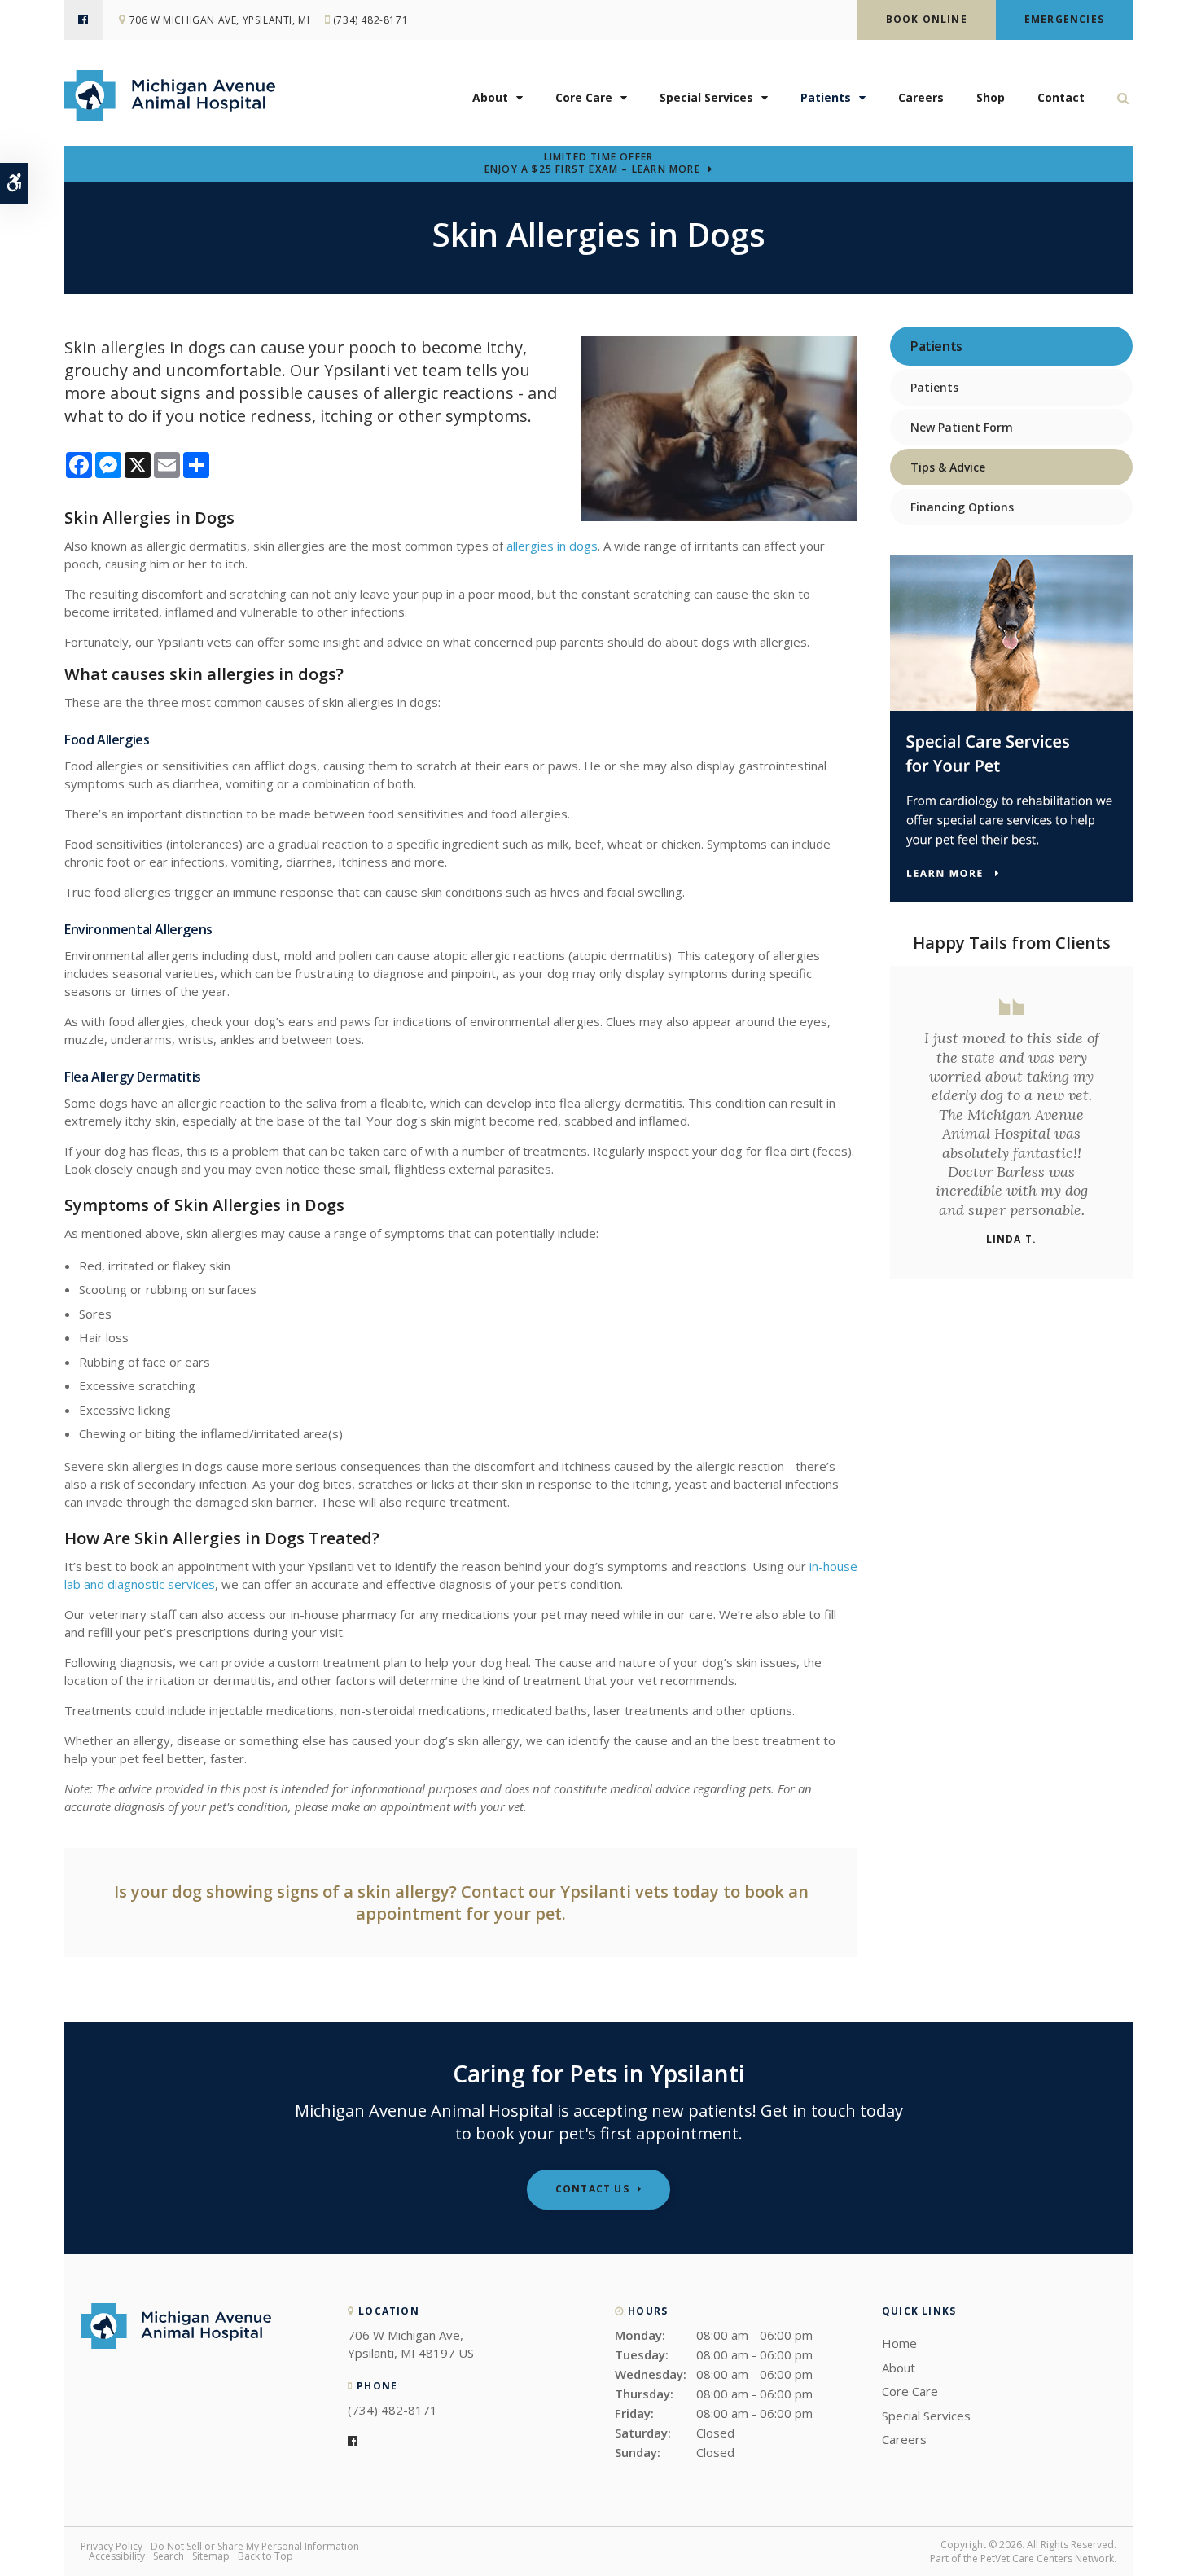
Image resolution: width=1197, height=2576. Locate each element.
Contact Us (592, 2189)
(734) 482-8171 (370, 20)
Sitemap (211, 2556)
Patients (826, 97)
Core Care (584, 97)
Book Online (927, 19)
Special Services (706, 97)
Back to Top (265, 2556)
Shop (991, 97)
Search (169, 2556)
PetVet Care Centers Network (1047, 2558)
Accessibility (117, 2556)
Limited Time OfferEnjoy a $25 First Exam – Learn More (592, 164)
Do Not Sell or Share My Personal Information (255, 2546)
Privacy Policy (112, 2546)
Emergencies (1064, 19)
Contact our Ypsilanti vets (565, 1891)
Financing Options (962, 507)
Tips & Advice (948, 467)
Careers (921, 97)
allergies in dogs (552, 546)
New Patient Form (962, 427)
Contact (1061, 97)
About (490, 97)
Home (899, 2343)
